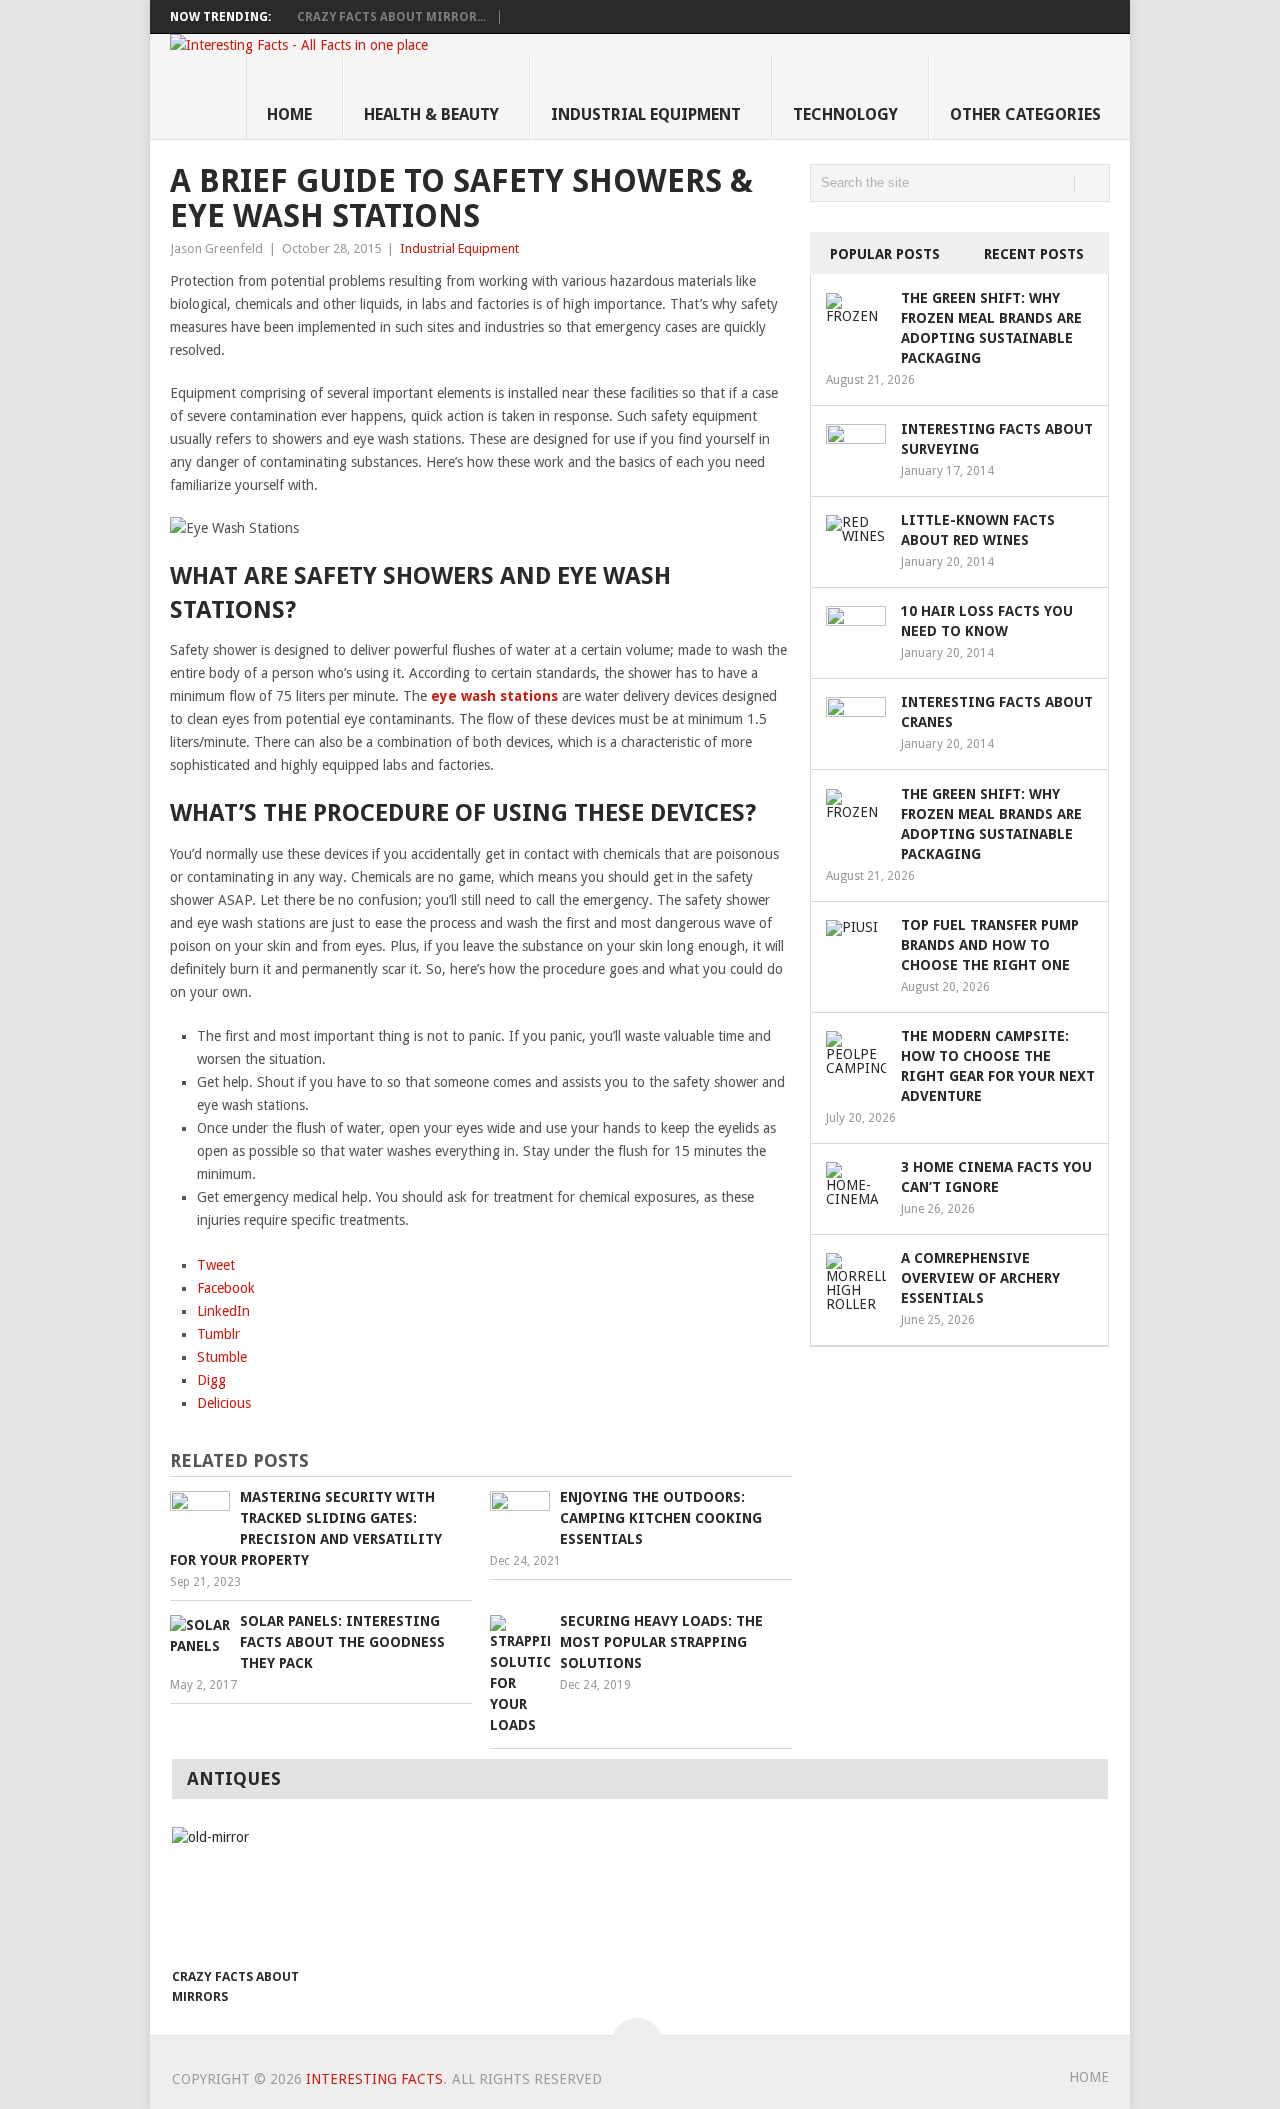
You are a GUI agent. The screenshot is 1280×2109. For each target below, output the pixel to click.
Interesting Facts (374, 2079)
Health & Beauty (431, 114)
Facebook (226, 1288)
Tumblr (218, 1334)
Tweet (216, 1265)
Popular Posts (885, 254)
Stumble (222, 1357)
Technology (845, 114)
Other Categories (1025, 114)
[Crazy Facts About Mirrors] (242, 1892)
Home (289, 114)
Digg (211, 1380)
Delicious (224, 1403)
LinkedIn (223, 1311)
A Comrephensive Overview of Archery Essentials (980, 1278)
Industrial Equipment (646, 114)
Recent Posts (1034, 254)
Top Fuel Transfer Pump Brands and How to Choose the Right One (990, 945)
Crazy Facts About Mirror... (391, 17)
